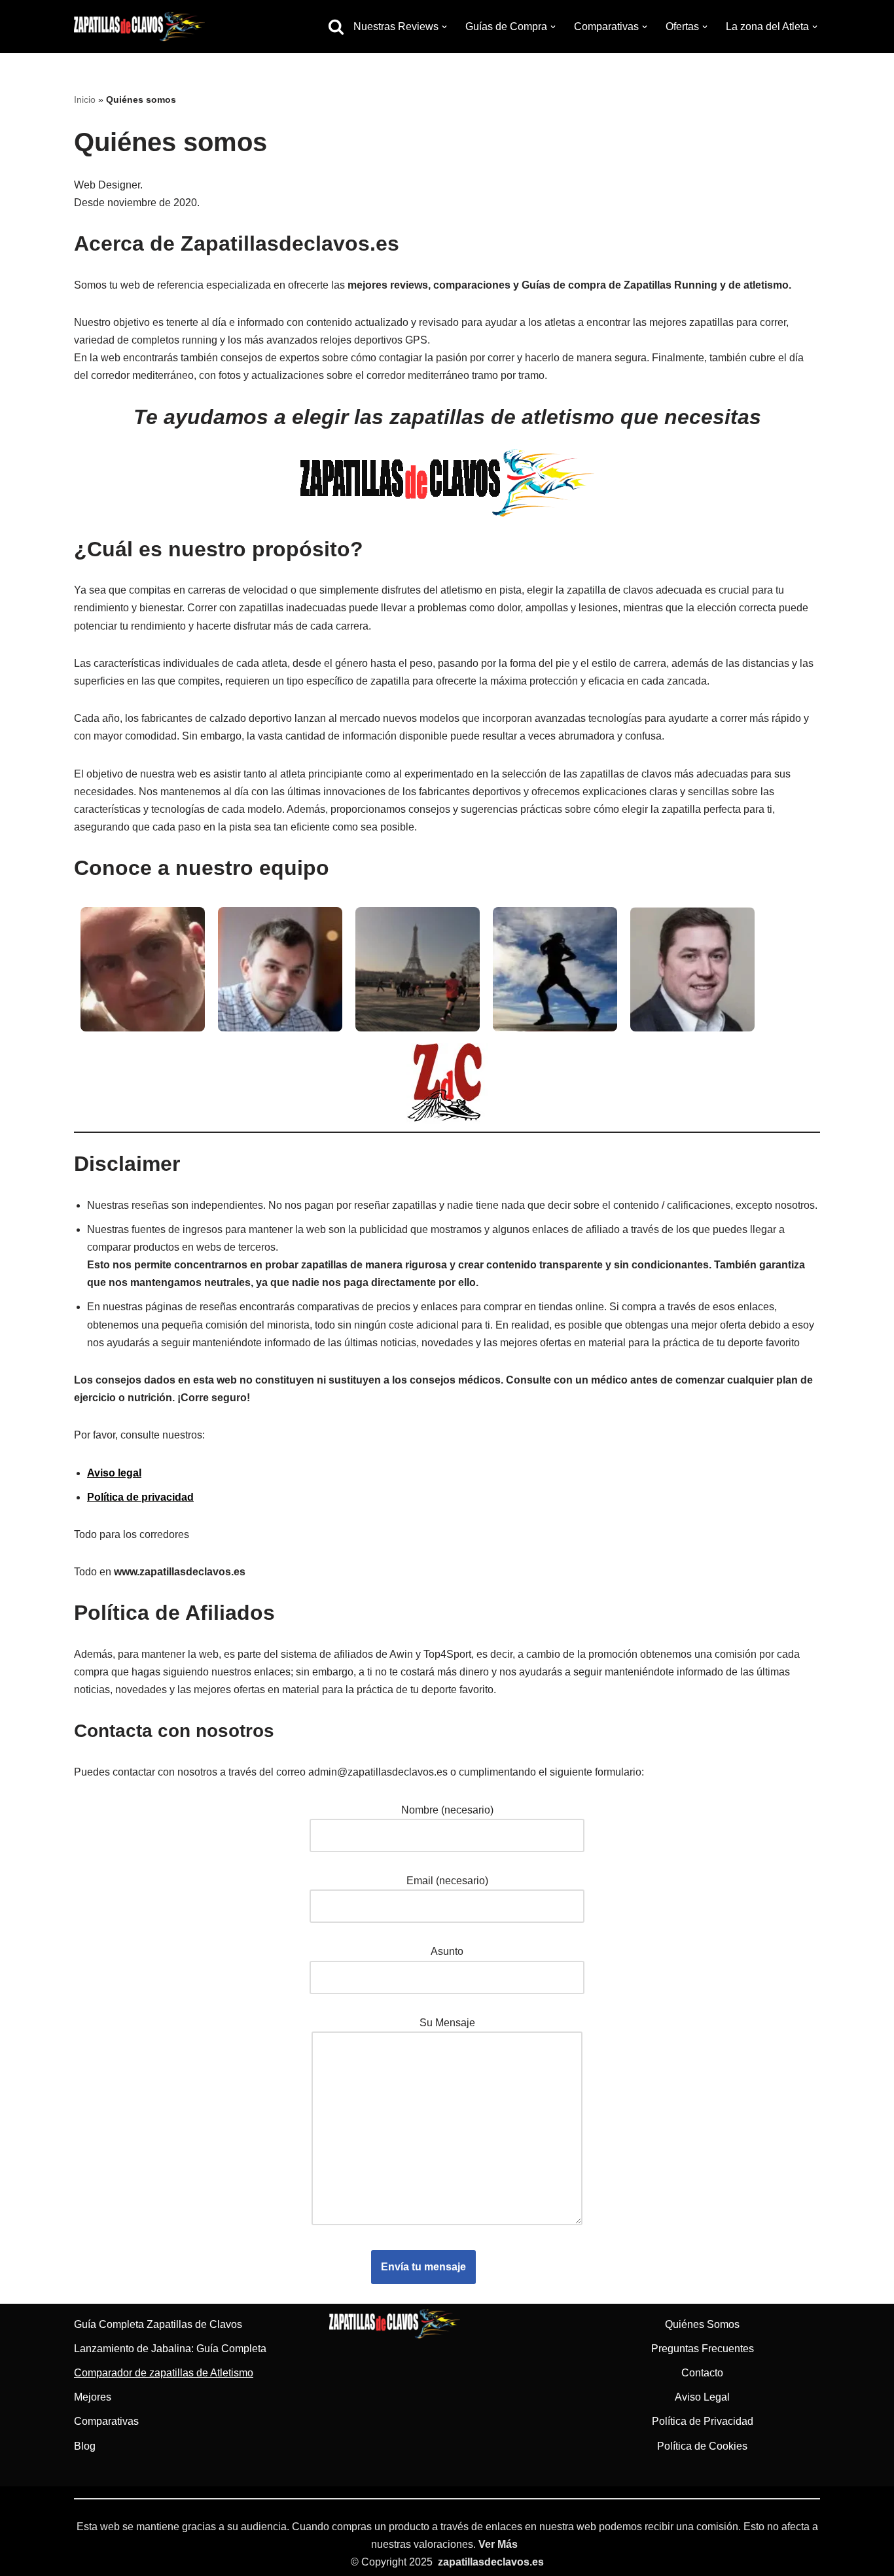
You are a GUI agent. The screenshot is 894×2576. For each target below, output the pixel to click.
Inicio (85, 99)
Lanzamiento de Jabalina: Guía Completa (170, 2349)
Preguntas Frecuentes (703, 2349)
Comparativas (106, 2421)
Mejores (93, 2397)
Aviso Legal (702, 2397)
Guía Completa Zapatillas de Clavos (158, 2324)
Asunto (447, 1951)
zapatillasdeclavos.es (491, 2562)
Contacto (702, 2373)
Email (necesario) (447, 1881)
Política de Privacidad (703, 2421)
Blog (85, 2446)
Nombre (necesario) (447, 1810)
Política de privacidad (140, 1497)
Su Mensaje (447, 2023)
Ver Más (498, 2544)
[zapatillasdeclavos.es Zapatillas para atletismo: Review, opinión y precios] (139, 27)
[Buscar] (336, 27)
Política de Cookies (702, 2446)
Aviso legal (114, 1473)
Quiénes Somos (702, 2324)
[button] (444, 27)
